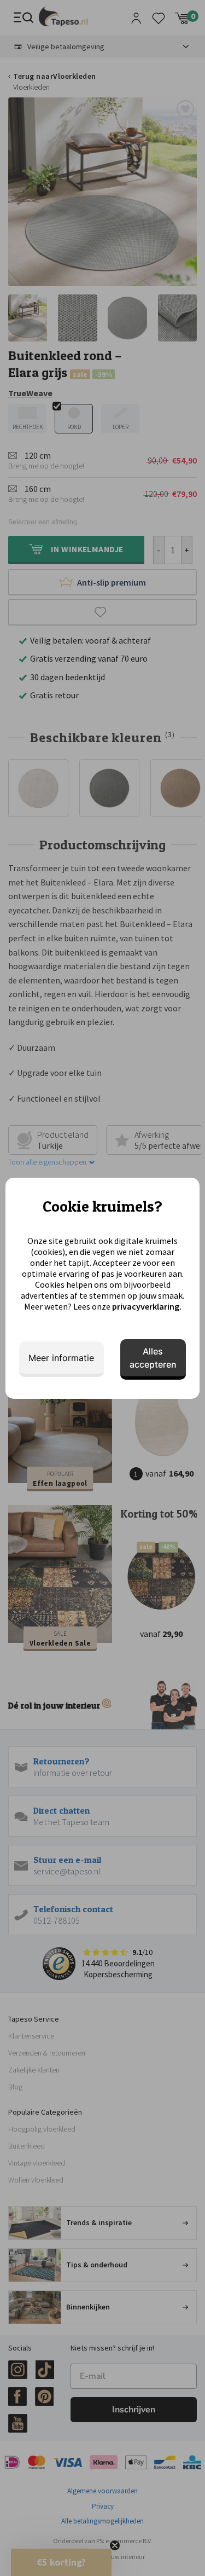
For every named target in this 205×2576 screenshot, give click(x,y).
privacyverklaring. (147, 1306)
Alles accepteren (153, 1358)
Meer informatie (61, 1358)
